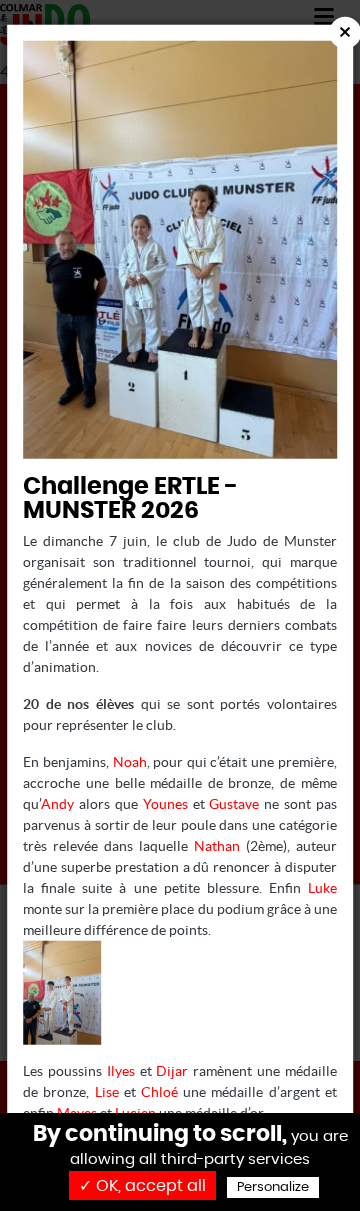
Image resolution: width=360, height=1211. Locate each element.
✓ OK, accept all (142, 1186)
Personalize (273, 1187)
